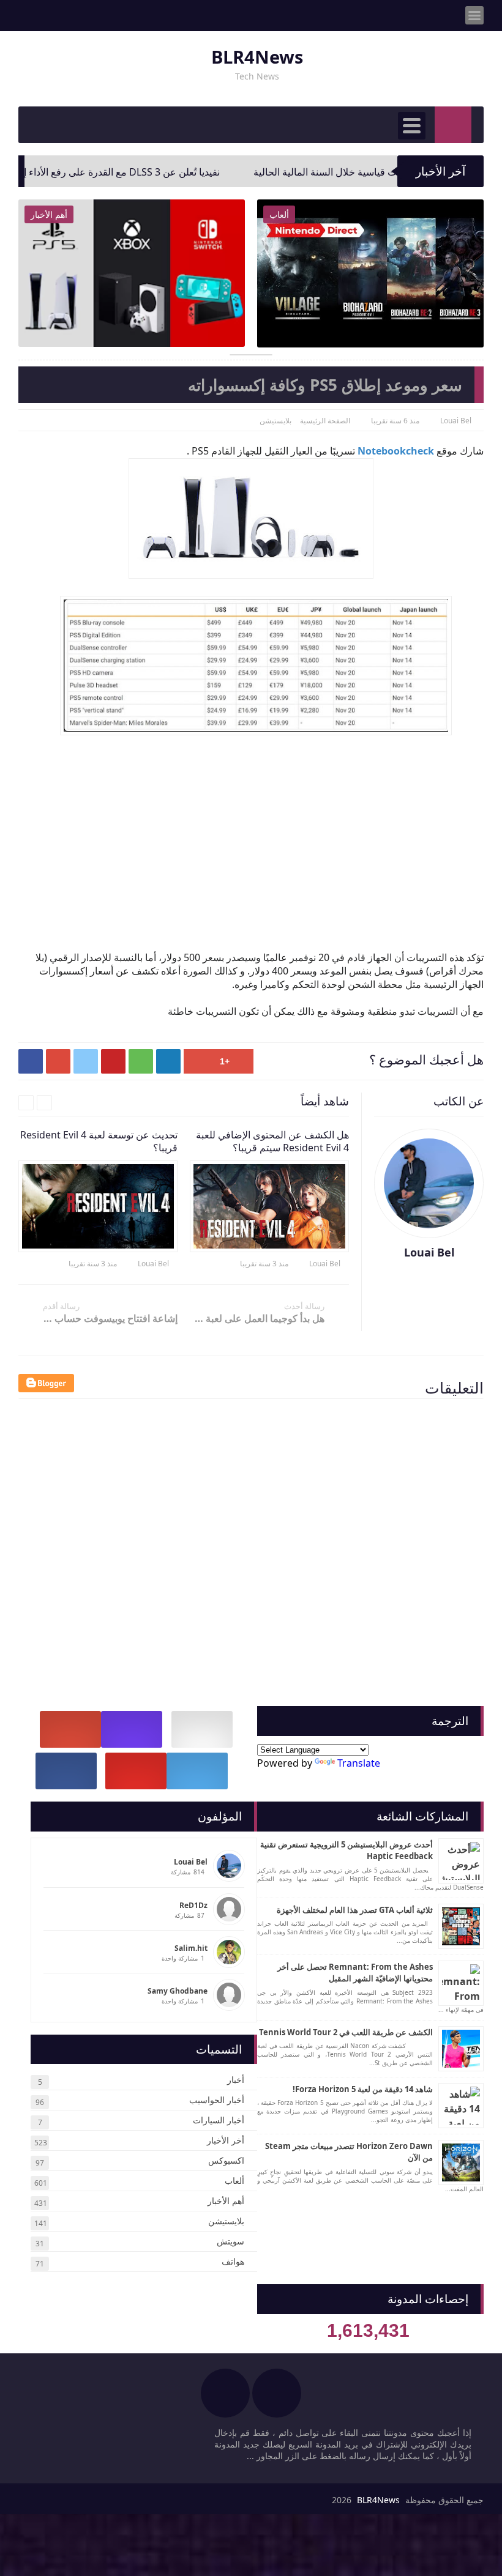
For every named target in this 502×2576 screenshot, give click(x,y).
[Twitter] (197, 1771)
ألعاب (234, 2181)
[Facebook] (66, 1771)
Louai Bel (325, 1264)
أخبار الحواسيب (217, 2100)
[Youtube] (136, 1771)
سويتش (230, 2241)
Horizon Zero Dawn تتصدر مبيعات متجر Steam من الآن (349, 2152)
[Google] (70, 1729)
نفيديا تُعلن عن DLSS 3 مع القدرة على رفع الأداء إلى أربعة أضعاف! (147, 172)
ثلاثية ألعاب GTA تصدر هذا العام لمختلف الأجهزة (355, 1910)
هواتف (233, 2261)
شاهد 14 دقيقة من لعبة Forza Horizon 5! (363, 2089)
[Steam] (202, 1729)
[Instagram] (132, 1729)
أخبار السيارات (219, 2120)
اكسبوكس (226, 2160)
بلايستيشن (226, 2221)
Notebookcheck (396, 451)
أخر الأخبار (226, 2140)
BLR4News (257, 57)
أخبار (236, 2080)
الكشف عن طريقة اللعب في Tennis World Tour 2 (346, 2032)
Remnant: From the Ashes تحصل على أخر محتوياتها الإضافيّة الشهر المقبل (355, 1973)
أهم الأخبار (226, 2201)
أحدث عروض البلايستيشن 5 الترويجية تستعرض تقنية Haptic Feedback (347, 1850)
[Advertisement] (245, 825)
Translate (359, 1763)
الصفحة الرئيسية (325, 421)
